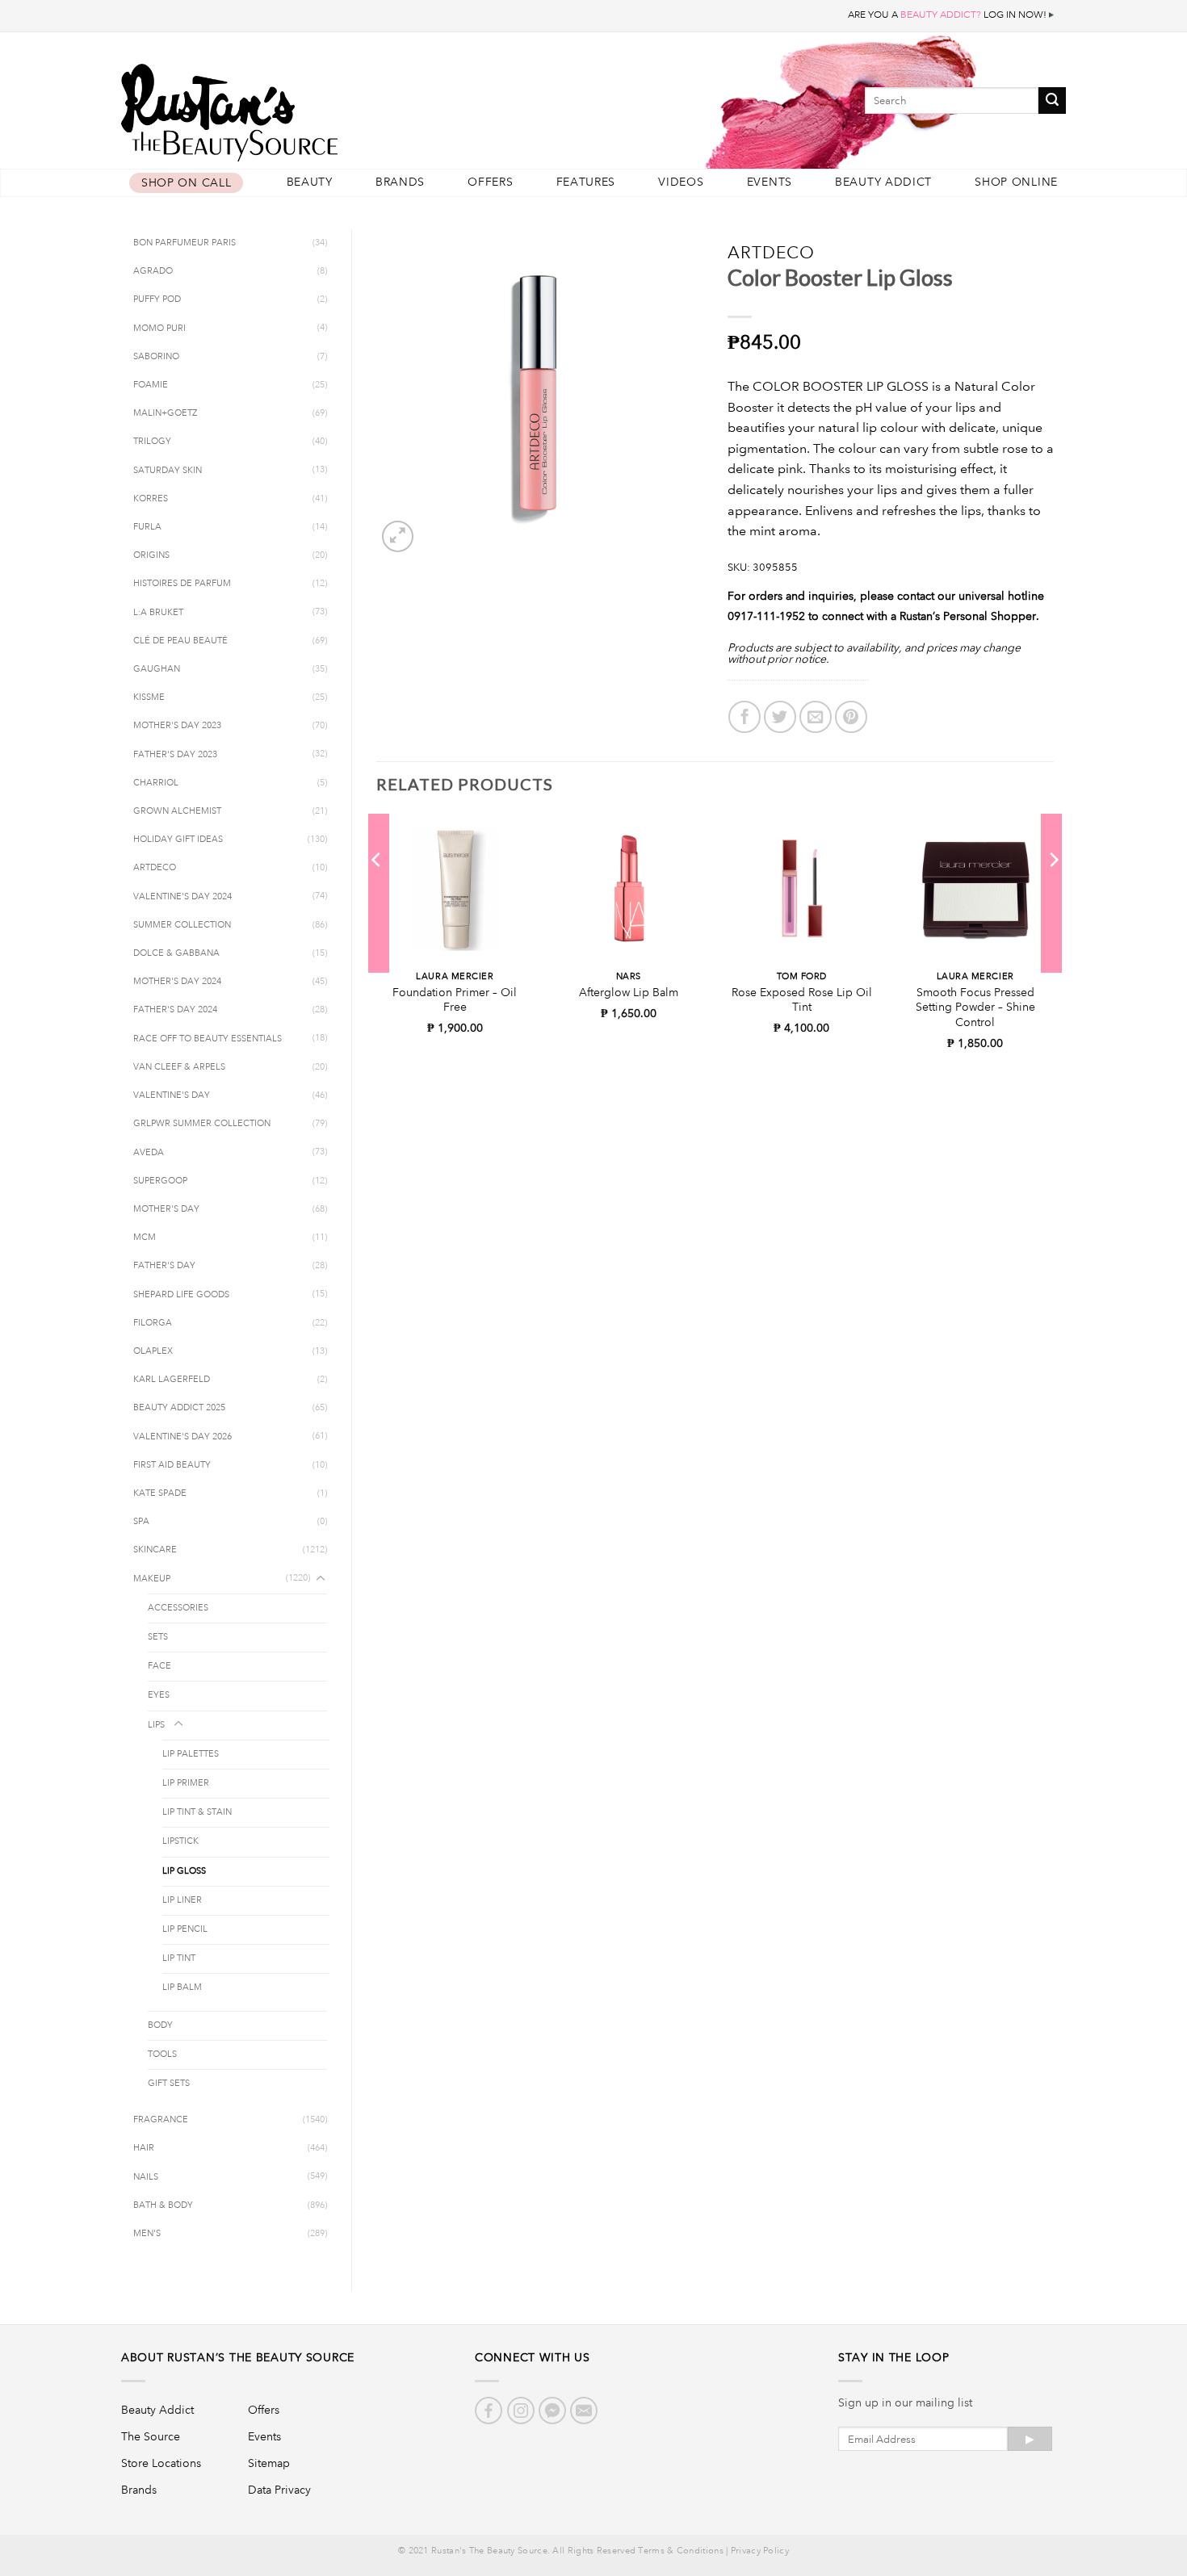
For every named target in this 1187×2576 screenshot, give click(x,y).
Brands (400, 182)
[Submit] (1052, 101)
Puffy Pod (157, 299)
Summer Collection (182, 925)
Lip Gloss (184, 1871)
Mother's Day (166, 1209)
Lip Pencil (185, 1929)
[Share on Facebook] (744, 717)
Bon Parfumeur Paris (185, 243)
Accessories (178, 1608)
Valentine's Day (172, 1095)
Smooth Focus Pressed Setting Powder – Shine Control (975, 1007)
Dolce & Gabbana (176, 953)
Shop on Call (186, 183)
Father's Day (164, 1266)
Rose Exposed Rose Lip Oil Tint (802, 1000)
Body (160, 2025)
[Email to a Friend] (816, 717)
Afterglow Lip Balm (629, 992)
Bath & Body (163, 2205)
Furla (147, 527)
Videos (681, 182)
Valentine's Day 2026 (182, 1437)
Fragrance (161, 2120)
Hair (144, 2148)
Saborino (156, 357)
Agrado (153, 271)
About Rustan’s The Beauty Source (238, 2357)
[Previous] (377, 892)
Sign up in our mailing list (905, 2402)
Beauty (310, 182)
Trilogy (152, 442)
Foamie (151, 385)
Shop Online (1016, 182)
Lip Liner (182, 1900)
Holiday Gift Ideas (178, 840)
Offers (490, 182)
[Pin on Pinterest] (851, 717)
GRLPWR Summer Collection (202, 1124)
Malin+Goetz (165, 413)
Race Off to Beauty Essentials (208, 1039)
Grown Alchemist (177, 811)
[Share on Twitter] (780, 717)
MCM (145, 1238)
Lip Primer (186, 1783)
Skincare (155, 1550)
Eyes (159, 1695)
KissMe (149, 697)
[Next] (1053, 892)
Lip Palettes (191, 1754)
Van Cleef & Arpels (179, 1067)
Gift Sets (169, 2084)
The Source (151, 2436)
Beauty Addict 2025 (179, 1408)
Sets (158, 1637)
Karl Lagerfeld (172, 1380)
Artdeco (155, 868)
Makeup (152, 1579)
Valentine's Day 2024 (182, 897)
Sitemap (269, 2463)
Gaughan (157, 669)
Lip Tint (179, 1958)
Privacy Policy (760, 2551)
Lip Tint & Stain (197, 1812)
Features (586, 182)
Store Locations (161, 2463)
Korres (151, 499)
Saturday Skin (168, 471)
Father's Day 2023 (175, 755)
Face (159, 1666)
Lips (156, 1725)
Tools (162, 2055)
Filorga (153, 1323)
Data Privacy (279, 2490)
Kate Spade (160, 1493)
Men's (147, 2234)
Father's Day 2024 (175, 1010)
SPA (141, 1522)
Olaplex (153, 1351)
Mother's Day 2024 (177, 982)
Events (770, 182)
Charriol (156, 783)
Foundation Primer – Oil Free (455, 1000)
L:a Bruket (158, 613)
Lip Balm (182, 1987)
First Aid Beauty (172, 1465)
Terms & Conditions (680, 2551)
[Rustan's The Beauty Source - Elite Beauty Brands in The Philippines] (303, 107)
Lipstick (180, 1841)
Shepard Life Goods (181, 1295)
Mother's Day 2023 (177, 726)
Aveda (149, 1153)
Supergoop (160, 1181)
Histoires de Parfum (182, 584)
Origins (151, 555)
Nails (146, 2177)
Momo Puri (159, 329)
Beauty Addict (883, 182)
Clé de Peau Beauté (180, 641)
